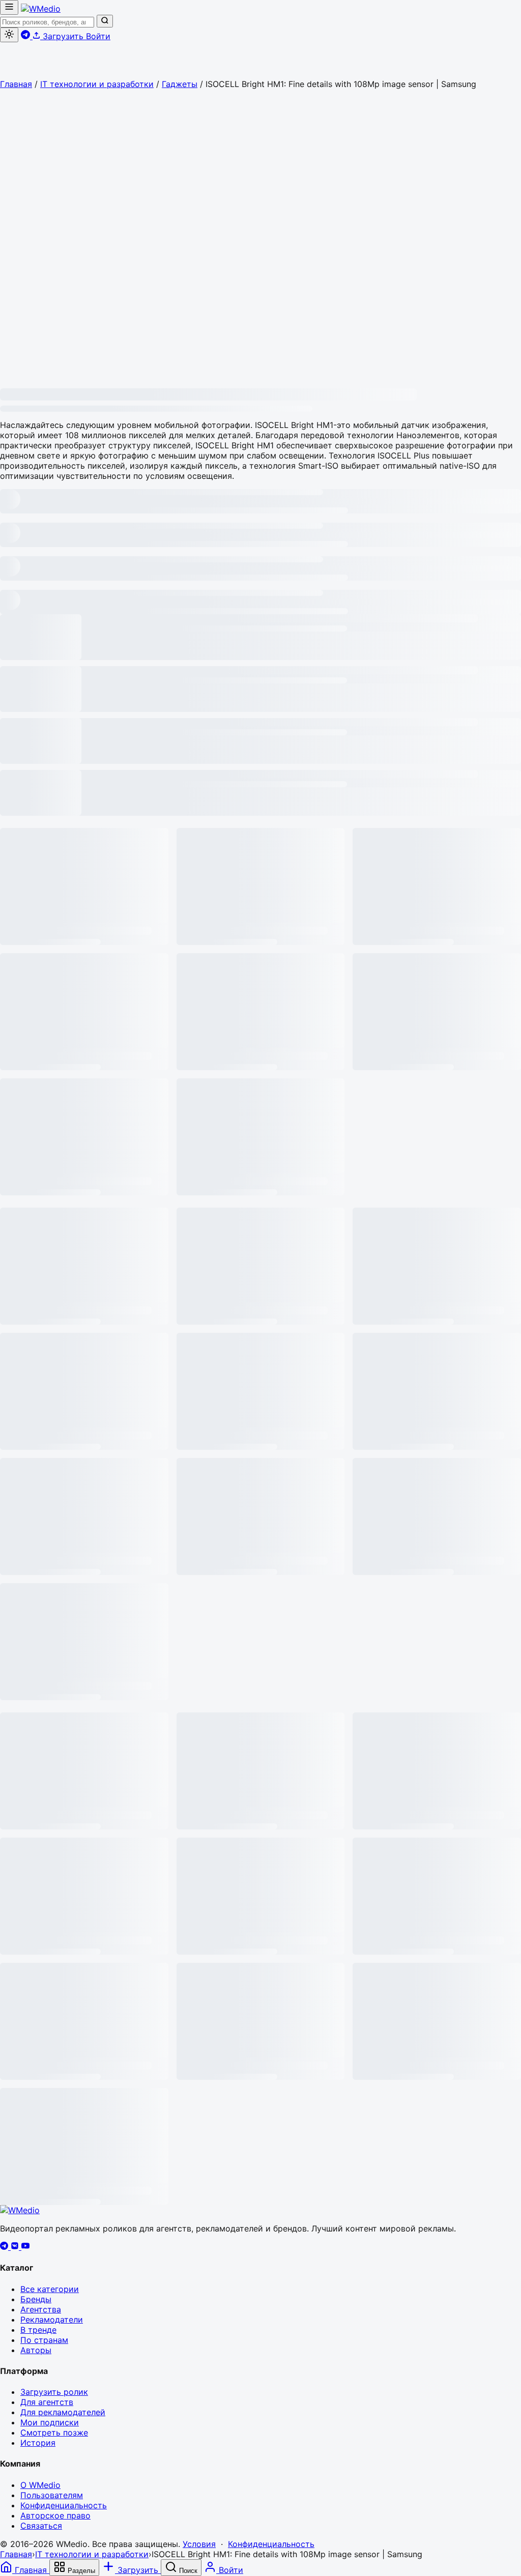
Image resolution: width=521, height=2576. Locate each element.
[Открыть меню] (9, 7)
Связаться (41, 2526)
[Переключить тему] (9, 35)
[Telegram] (5, 2247)
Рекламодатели (52, 2320)
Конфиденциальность (64, 2505)
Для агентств (47, 2402)
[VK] (16, 2247)
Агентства (41, 2309)
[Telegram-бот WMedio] (27, 36)
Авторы (36, 2350)
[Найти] (105, 21)
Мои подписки (50, 2422)
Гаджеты (180, 84)
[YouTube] (25, 2247)
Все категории (50, 2289)
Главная (16, 84)
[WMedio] (41, 9)
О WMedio (40, 2485)
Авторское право (55, 2515)
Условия (199, 2544)
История (38, 2443)
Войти (98, 36)
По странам (44, 2340)
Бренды (36, 2299)
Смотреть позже (54, 2432)
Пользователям (52, 2495)
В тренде (38, 2330)
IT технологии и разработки (97, 84)
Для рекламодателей (63, 2412)
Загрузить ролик (54, 2392)
